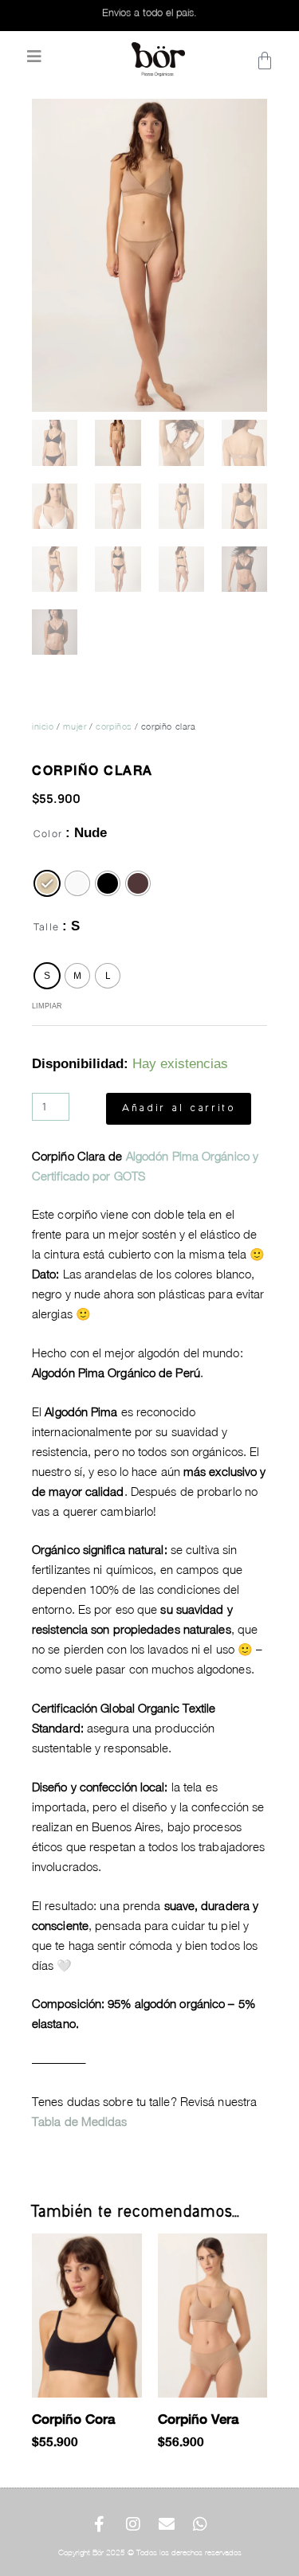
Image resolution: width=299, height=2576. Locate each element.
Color (48, 834)
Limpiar (47, 1006)
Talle (46, 927)
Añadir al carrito (179, 1109)
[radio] (47, 883)
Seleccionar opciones (39, 2471)
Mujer (75, 726)
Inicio (43, 726)
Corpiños (114, 726)
